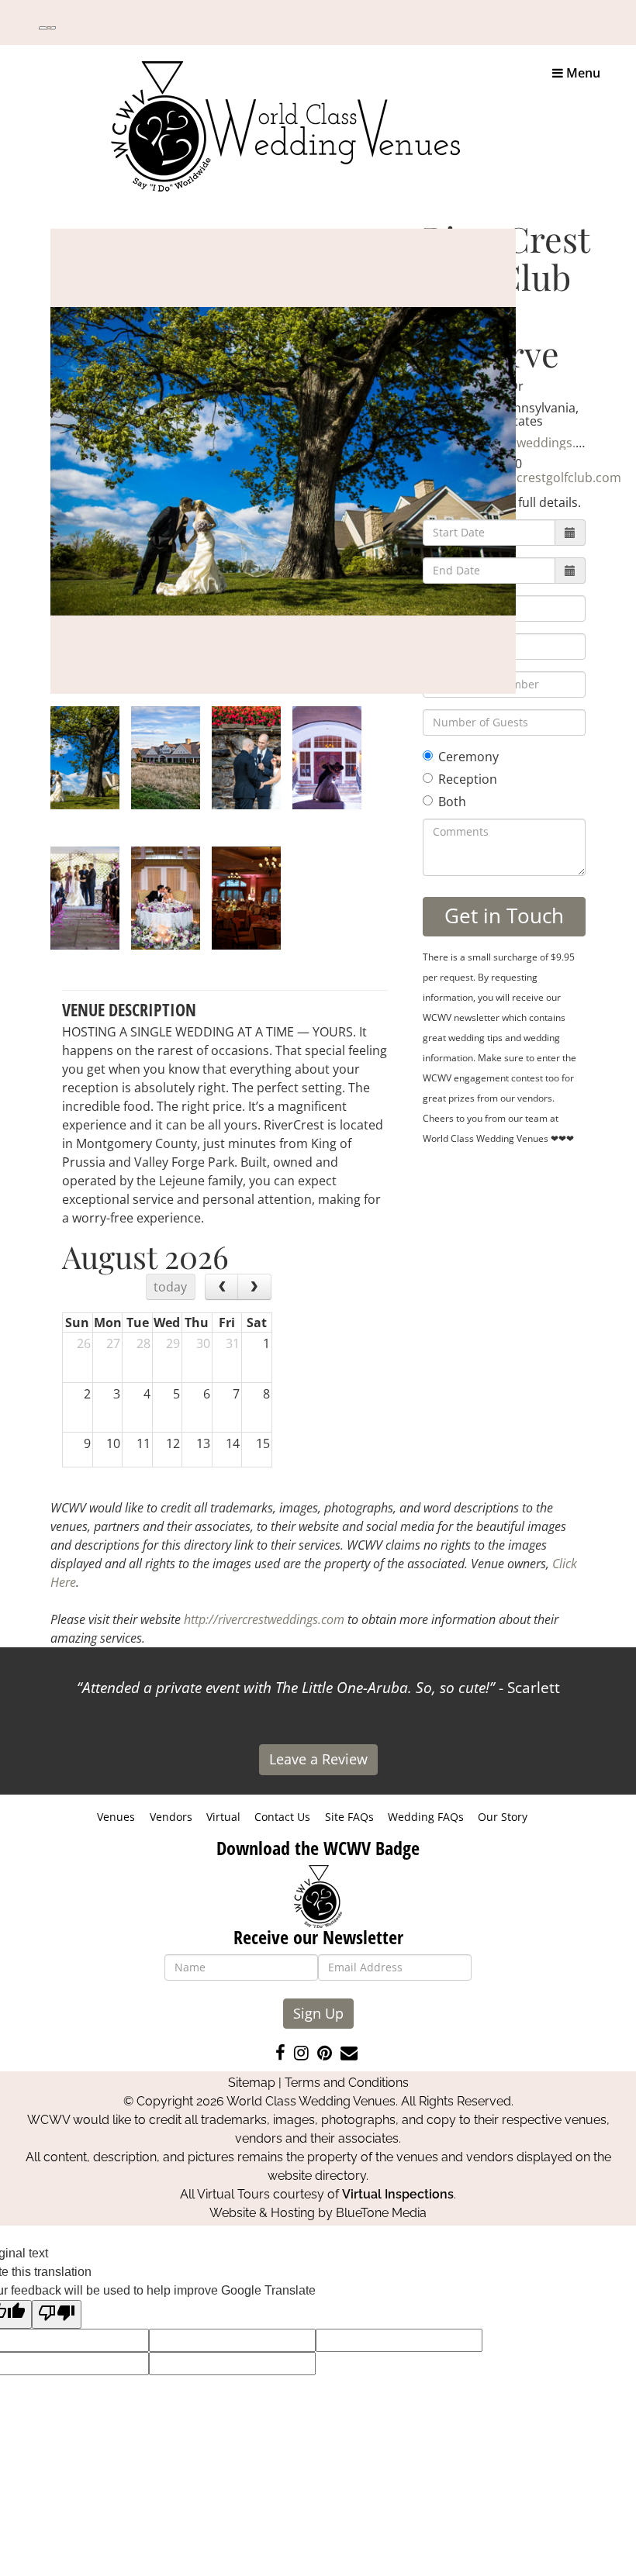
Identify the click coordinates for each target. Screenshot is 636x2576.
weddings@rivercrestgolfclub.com (522, 478)
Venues (116, 1817)
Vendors (171, 1817)
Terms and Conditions (347, 2083)
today (170, 1287)
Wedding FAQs (426, 1817)
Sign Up (318, 2013)
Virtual (223, 1817)
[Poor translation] (57, 2314)
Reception (468, 779)
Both (452, 802)
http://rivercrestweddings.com (264, 1619)
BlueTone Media (381, 2213)
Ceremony (468, 757)
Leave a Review (318, 1759)
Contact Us (282, 1817)
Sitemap (252, 2083)
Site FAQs (349, 1817)
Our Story (503, 1817)
